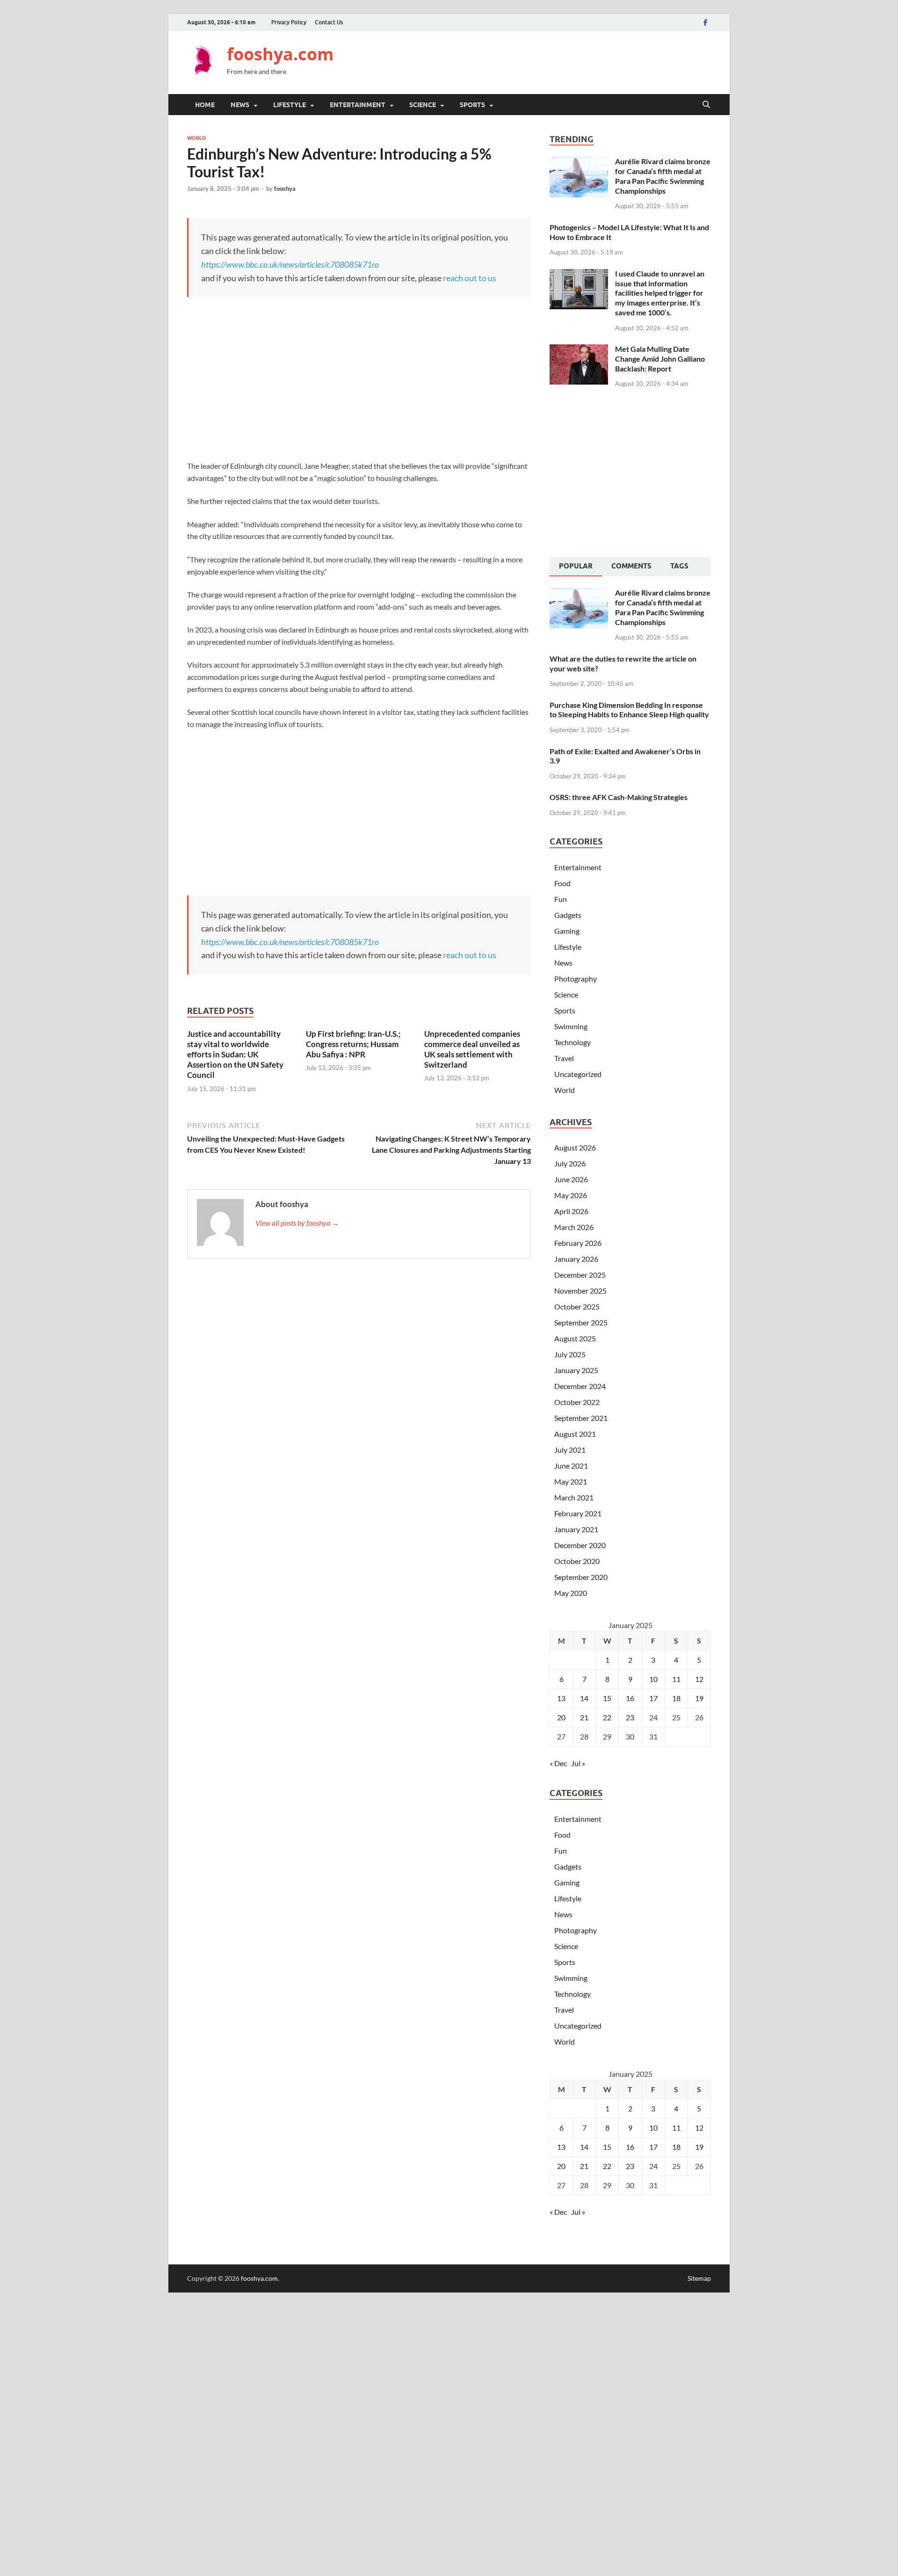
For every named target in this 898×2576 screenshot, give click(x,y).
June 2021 (571, 1466)
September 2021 (581, 1418)
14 (584, 1698)
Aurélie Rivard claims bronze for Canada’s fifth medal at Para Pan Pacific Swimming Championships (663, 176)
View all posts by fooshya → (297, 1223)
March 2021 (574, 1497)
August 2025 (575, 1338)
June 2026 (571, 1179)
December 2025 (580, 1275)
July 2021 (570, 1450)
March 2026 (574, 1227)
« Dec (558, 1763)
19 (699, 1698)
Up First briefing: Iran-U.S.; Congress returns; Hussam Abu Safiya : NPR (353, 1044)
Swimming (571, 1026)
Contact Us (329, 22)
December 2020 (580, 1545)
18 (676, 1698)
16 (630, 1698)
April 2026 (571, 1211)
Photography (576, 979)
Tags (679, 566)
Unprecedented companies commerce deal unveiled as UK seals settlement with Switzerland (472, 1049)
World (196, 138)
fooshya (285, 189)
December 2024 (580, 1386)
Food (562, 883)
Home (205, 105)
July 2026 (570, 1163)
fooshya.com (280, 54)
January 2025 (576, 1370)
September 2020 (581, 1577)
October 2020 (577, 1561)
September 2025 (581, 1322)
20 (561, 1717)
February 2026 (578, 1243)
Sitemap (699, 2278)
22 (607, 1717)
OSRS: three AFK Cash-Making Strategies (619, 797)
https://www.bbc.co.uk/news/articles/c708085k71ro (290, 264)
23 (630, 1717)
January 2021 (576, 1529)
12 (699, 1679)
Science (423, 105)
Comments (631, 566)
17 (653, 1698)
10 (653, 1679)
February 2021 (578, 1513)
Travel (564, 1058)
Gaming (567, 931)
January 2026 (576, 1259)
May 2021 (571, 1481)
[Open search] (706, 105)
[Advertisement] (541, 61)
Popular (576, 566)
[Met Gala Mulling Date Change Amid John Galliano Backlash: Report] (579, 350)
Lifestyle (290, 105)
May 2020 (571, 1593)
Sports (472, 105)
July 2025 (570, 1354)
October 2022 (577, 1402)
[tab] (576, 567)
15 (607, 1698)
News (240, 105)
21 (584, 1717)
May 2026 (571, 1195)
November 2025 (580, 1291)
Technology (572, 1042)
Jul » (578, 1763)
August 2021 (575, 1434)
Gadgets (568, 915)
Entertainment (358, 105)
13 (561, 1698)
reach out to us (470, 278)
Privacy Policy (289, 22)
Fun (561, 899)
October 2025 (577, 1306)
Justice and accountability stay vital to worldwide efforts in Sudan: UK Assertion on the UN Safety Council (235, 1054)
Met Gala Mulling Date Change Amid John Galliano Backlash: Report (660, 359)
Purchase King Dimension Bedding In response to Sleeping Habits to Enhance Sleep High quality (629, 710)
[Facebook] (705, 22)
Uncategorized (578, 1074)
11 (676, 1679)
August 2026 (575, 1147)
